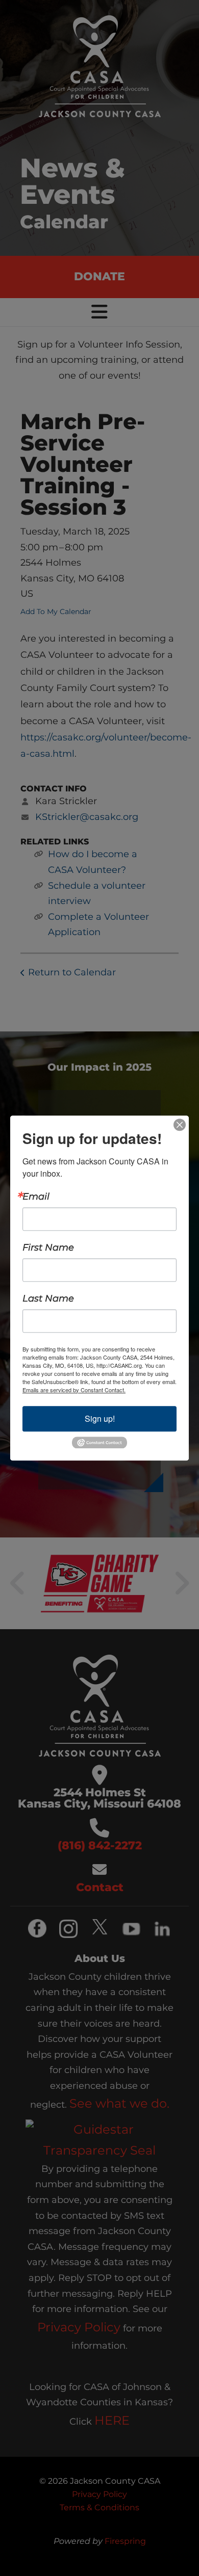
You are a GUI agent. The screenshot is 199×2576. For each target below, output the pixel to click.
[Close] (180, 1125)
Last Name (48, 1298)
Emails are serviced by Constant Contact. (74, 1390)
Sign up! (100, 1418)
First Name (48, 1247)
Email (36, 1197)
